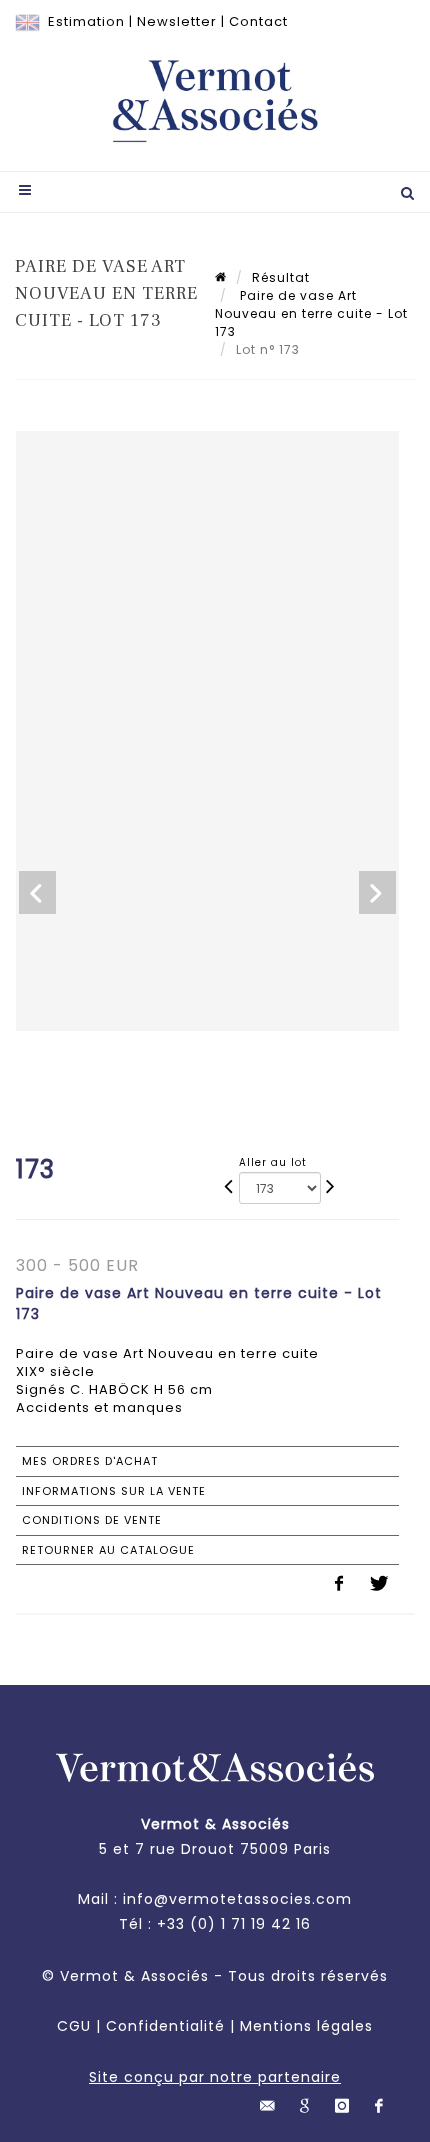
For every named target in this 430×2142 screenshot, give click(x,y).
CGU (74, 2026)
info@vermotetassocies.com (237, 1899)
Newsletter (177, 21)
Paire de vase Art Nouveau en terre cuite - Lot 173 (311, 313)
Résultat (281, 277)
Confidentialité (165, 2026)
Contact (258, 21)
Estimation (86, 21)
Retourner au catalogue (108, 1550)
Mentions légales (306, 2026)
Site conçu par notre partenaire (215, 2077)
